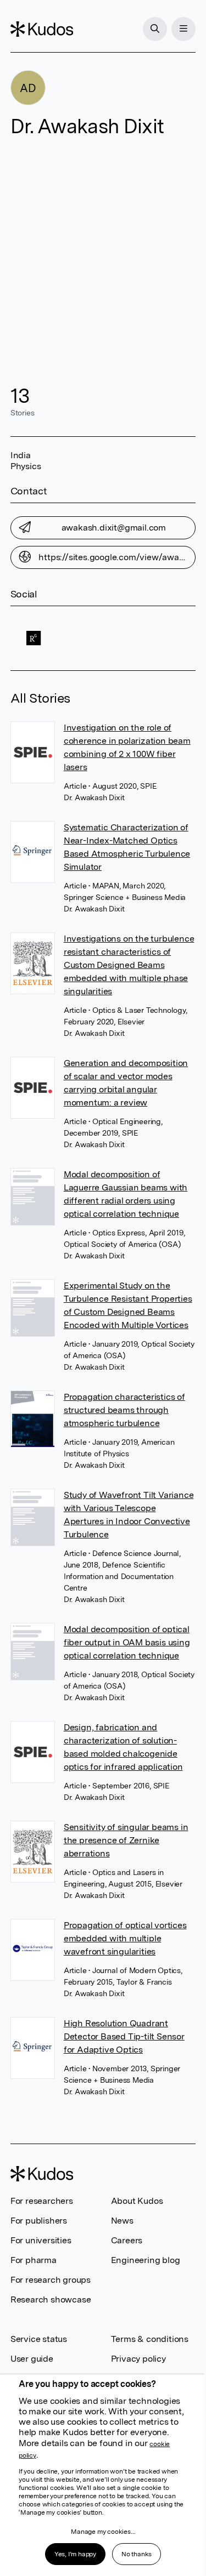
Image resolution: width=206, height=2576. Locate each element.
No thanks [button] (137, 2554)
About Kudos (137, 2201)
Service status (39, 2339)
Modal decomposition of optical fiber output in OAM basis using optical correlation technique (127, 1642)
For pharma (34, 2260)
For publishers (39, 2221)
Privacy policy (138, 2359)
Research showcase (51, 2299)
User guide (32, 2359)
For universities (41, 2240)
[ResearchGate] (34, 638)
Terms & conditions (150, 2339)
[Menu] (183, 29)
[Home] (42, 29)
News (122, 2221)
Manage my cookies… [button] (103, 2532)
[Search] (155, 29)
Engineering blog (146, 2260)
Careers (127, 2240)
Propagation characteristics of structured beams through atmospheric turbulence (124, 1410)
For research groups (51, 2280)
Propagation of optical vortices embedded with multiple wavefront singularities (125, 1938)
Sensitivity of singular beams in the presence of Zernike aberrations (126, 1840)
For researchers (42, 2201)
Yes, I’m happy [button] (75, 2554)
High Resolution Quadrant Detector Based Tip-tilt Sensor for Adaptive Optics (124, 2036)
